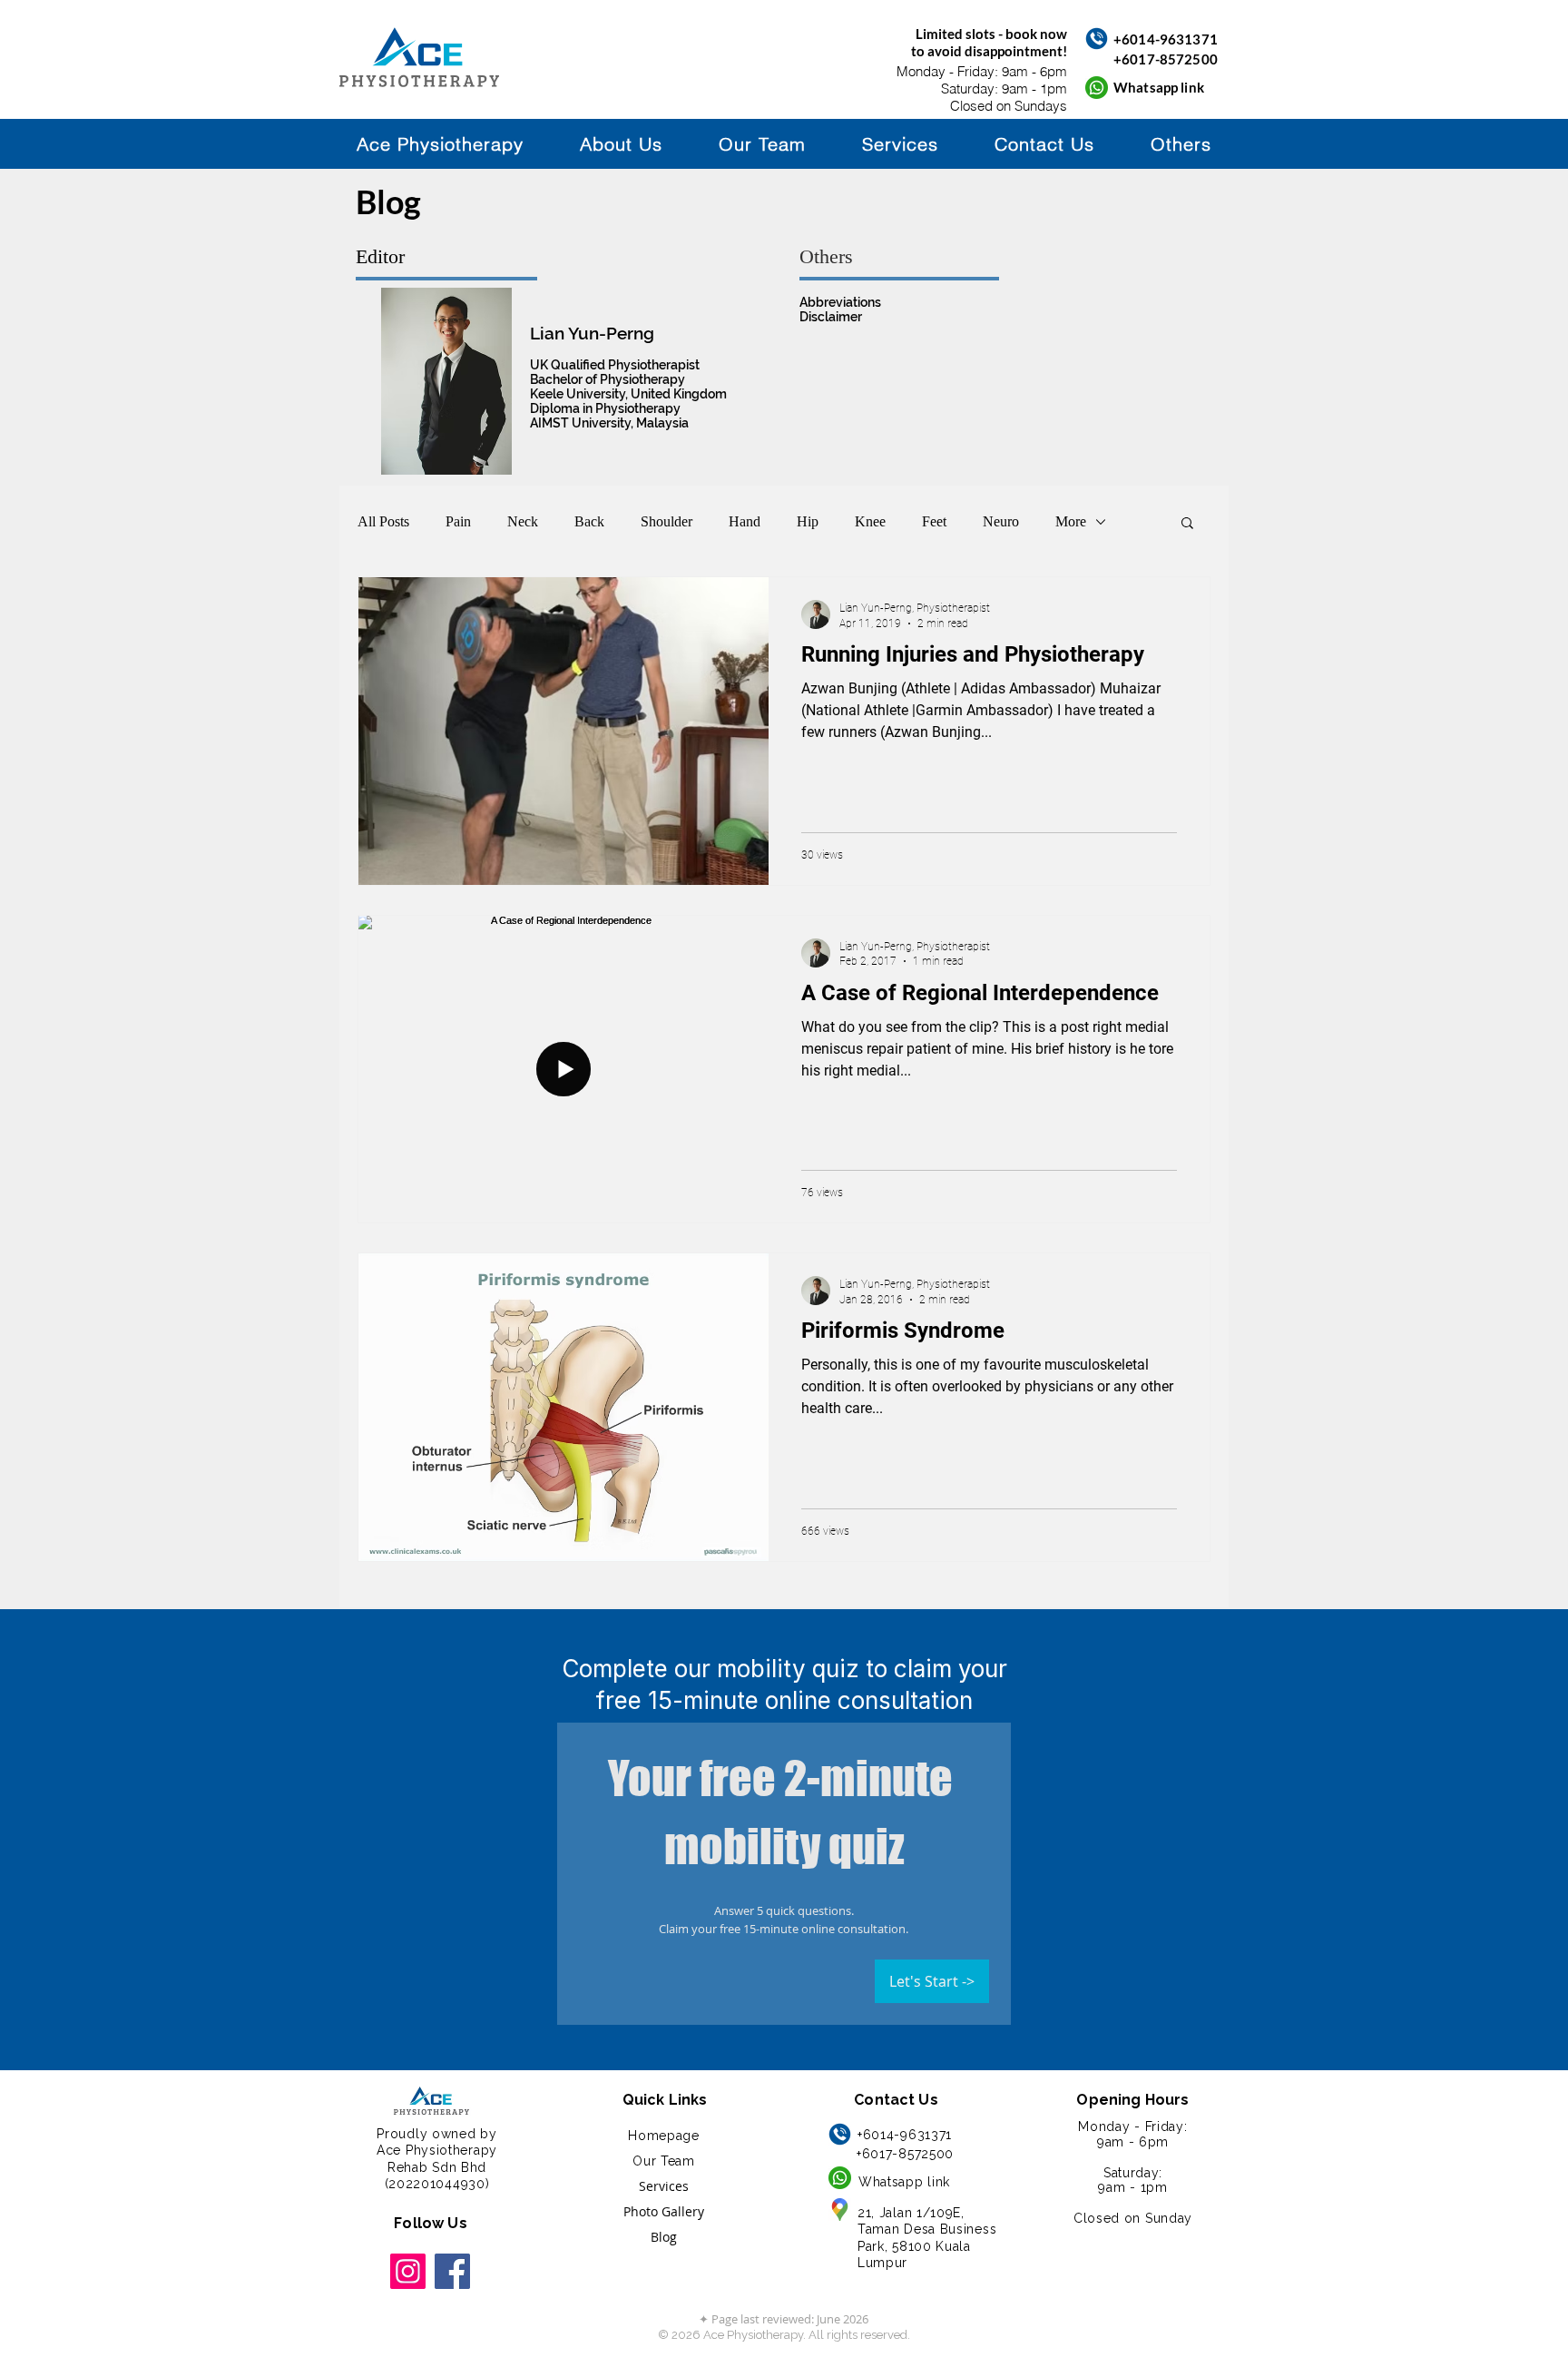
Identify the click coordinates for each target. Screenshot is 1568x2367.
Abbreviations (840, 302)
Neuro (1001, 521)
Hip (808, 521)
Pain (458, 521)
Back (589, 521)
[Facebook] (452, 2271)
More (1071, 521)
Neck (523, 521)
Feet (934, 521)
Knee (870, 521)
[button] (1181, 144)
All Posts (383, 521)
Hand (745, 521)
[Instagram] (408, 2271)
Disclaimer (831, 317)
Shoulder (666, 521)
